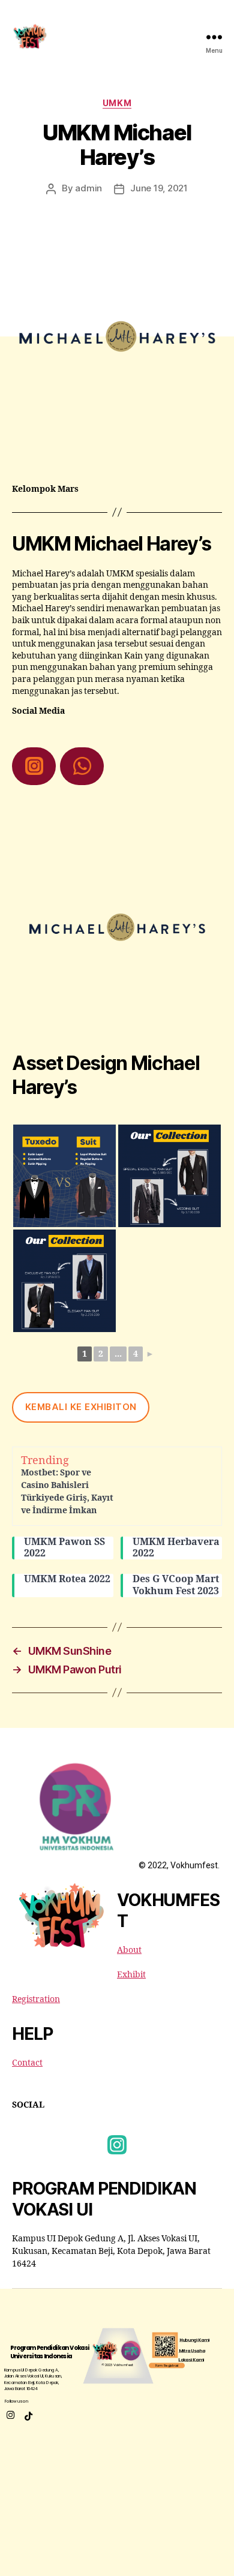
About (129, 1950)
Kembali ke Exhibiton (81, 1407)
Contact (27, 2063)
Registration (36, 1999)
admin (88, 188)
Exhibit (131, 1975)
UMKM (117, 103)
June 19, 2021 (159, 188)
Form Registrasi (167, 2365)
